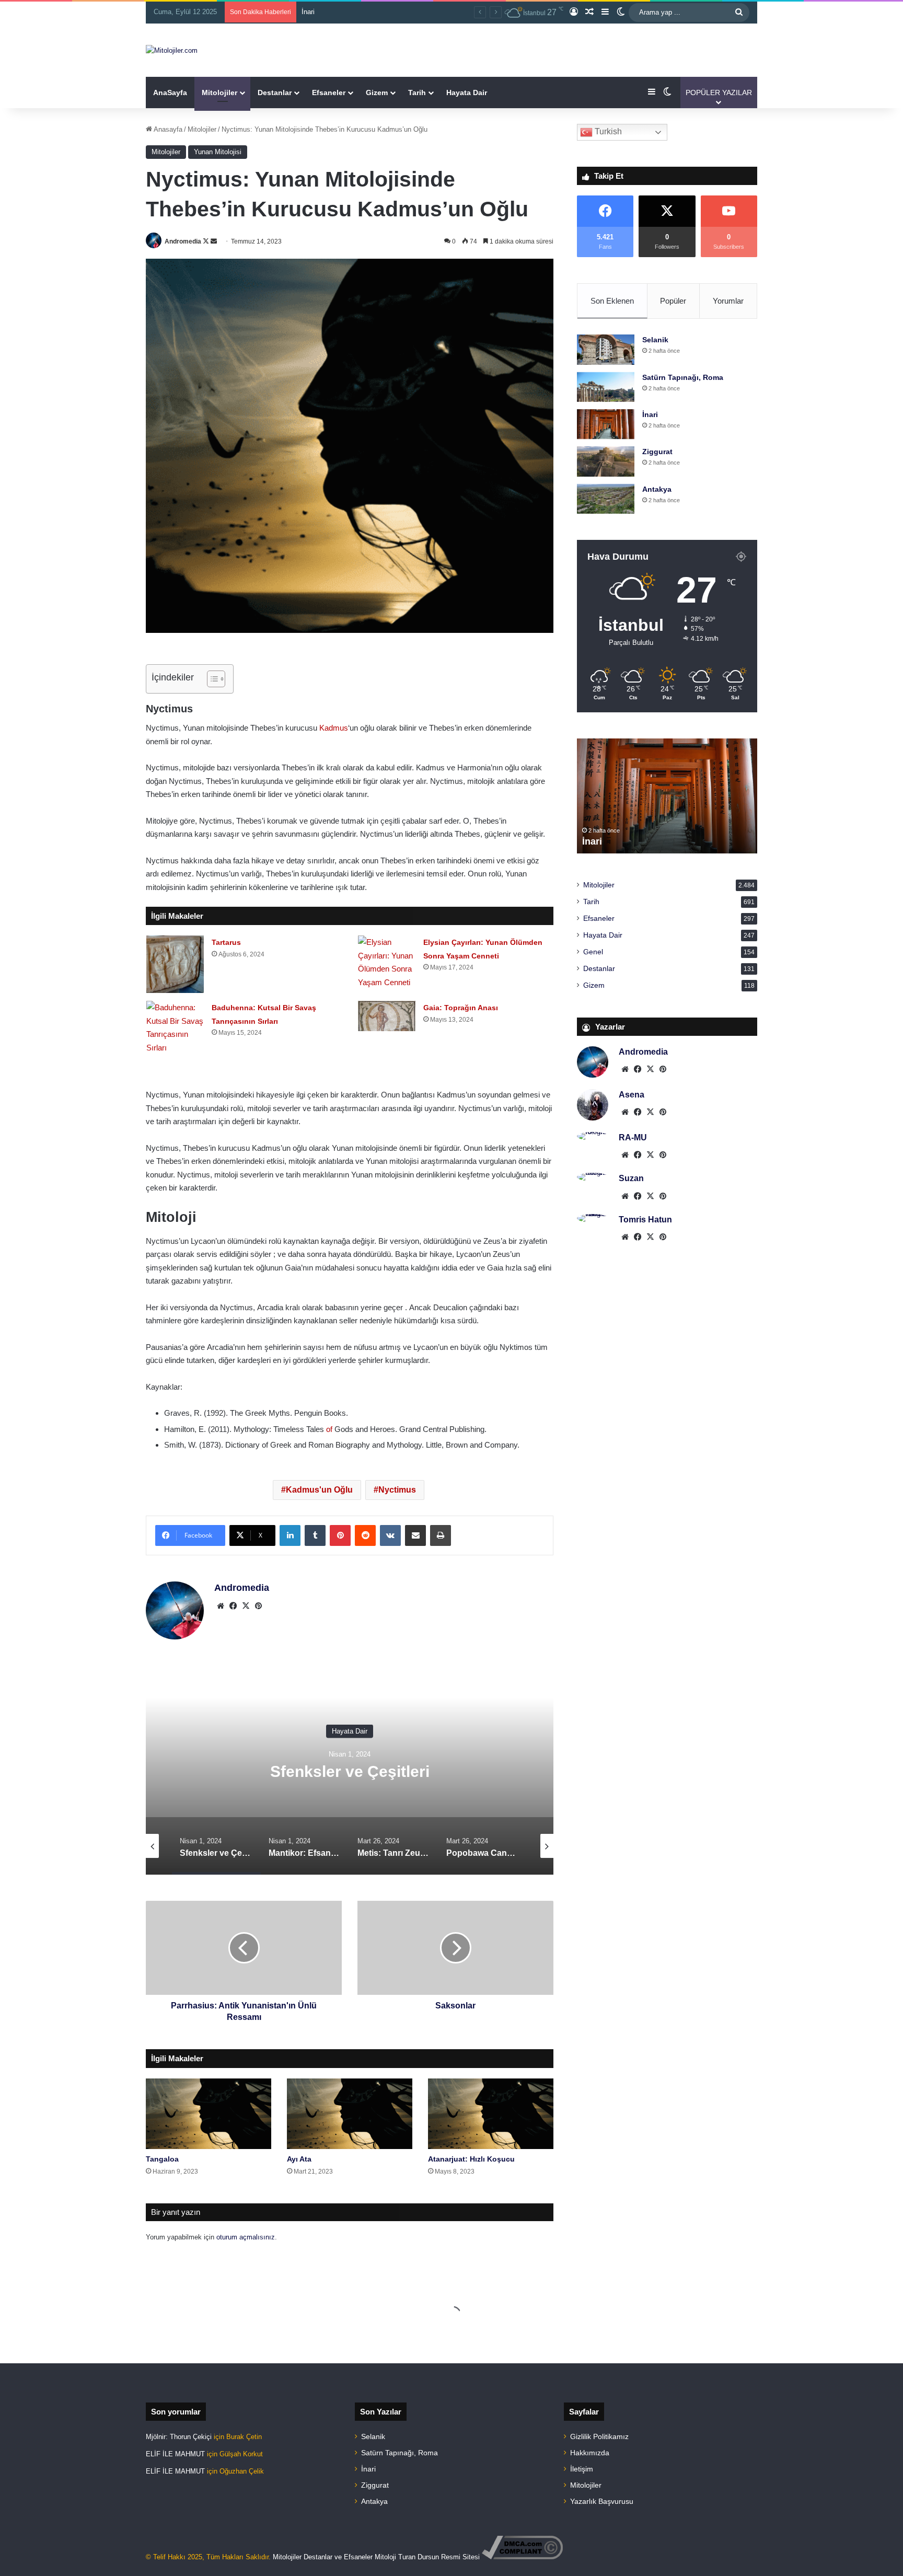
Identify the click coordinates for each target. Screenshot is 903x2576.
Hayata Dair (467, 93)
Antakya (657, 489)
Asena (632, 1095)
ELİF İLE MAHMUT (175, 2454)
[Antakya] (606, 499)
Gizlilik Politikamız (599, 2437)
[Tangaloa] (209, 2114)
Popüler (673, 301)
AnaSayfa (170, 93)
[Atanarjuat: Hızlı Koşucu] (491, 2114)
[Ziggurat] (606, 461)
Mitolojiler (219, 93)
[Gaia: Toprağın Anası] (387, 1016)
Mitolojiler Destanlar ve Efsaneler (323, 2557)
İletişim (582, 2469)
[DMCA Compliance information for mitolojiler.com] (522, 2557)
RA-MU (633, 1137)
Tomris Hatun (645, 1220)
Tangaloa (162, 2159)
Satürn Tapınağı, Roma (683, 377)
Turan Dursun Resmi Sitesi (439, 2557)
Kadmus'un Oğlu (319, 1490)
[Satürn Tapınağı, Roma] (606, 387)
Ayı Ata (299, 2159)
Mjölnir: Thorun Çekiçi (179, 2437)
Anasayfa (167, 129)
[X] (246, 1606)
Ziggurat (314, 12)
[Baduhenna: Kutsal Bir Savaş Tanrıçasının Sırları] (175, 1027)
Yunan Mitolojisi (218, 152)
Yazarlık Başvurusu (602, 2502)
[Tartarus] (175, 964)
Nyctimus (397, 1490)
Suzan (631, 1178)
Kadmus (334, 728)
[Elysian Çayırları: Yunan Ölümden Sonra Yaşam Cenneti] (387, 962)
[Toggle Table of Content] (211, 679)
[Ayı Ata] (350, 2114)
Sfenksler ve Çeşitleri (350, 1771)
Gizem (377, 93)
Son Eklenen (612, 301)
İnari (650, 414)
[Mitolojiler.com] (172, 50)
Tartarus (226, 942)
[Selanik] (606, 349)
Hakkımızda (590, 2453)
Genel (593, 952)
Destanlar (275, 93)
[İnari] (606, 424)
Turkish (607, 131)
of (329, 1429)
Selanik (655, 340)
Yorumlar (728, 301)
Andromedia (183, 241)
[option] (350, 1770)
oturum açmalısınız (246, 2237)
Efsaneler (329, 93)
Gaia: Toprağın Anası (461, 1008)
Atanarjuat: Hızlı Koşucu (471, 2159)
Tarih (417, 93)
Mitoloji (385, 2557)
